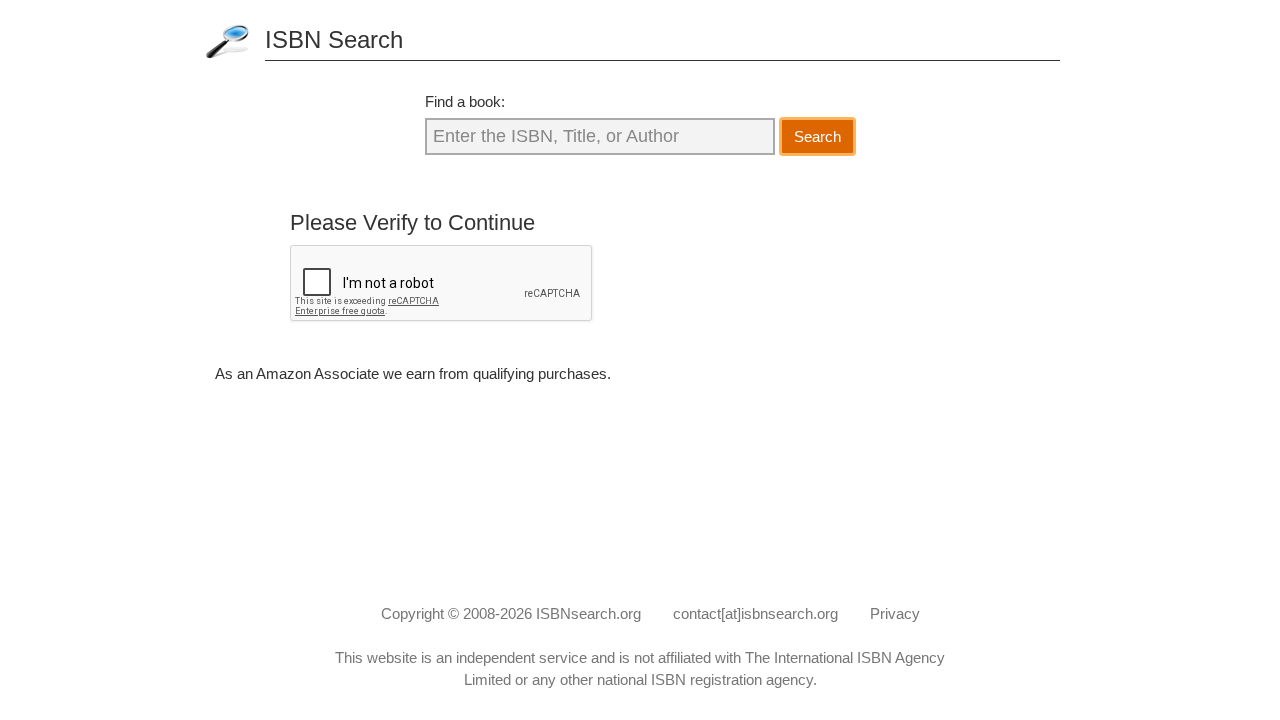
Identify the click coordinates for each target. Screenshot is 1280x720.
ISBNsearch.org (588, 613)
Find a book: (465, 101)
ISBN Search (334, 39)
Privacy (895, 613)
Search (817, 136)
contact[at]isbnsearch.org (755, 613)
